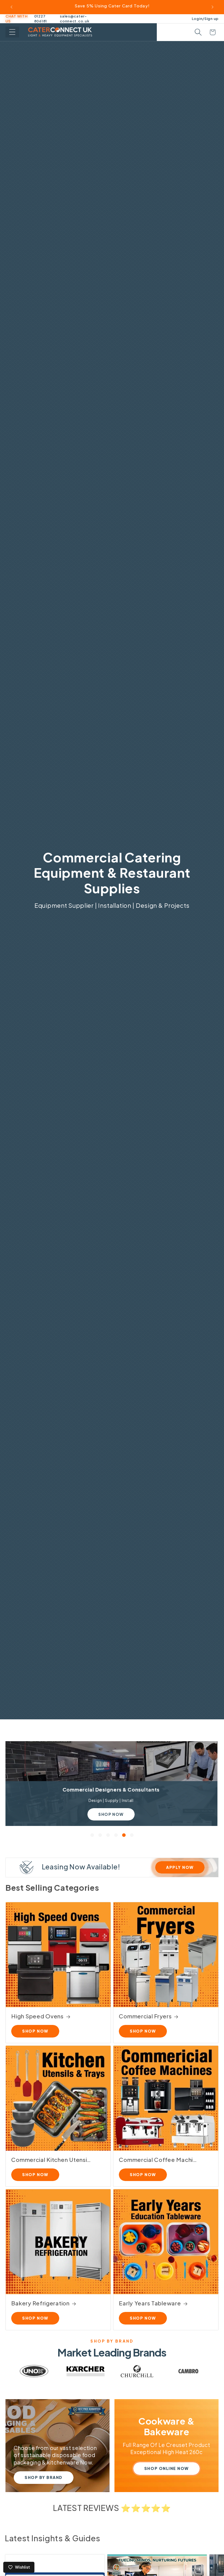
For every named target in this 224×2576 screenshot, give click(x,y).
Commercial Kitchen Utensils (51, 2160)
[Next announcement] (213, 7)
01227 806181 (41, 19)
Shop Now (112, 1814)
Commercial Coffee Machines (159, 2160)
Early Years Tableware (150, 2303)
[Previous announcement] (11, 7)
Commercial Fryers (145, 2016)
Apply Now (180, 1867)
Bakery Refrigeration (40, 2303)
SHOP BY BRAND (44, 2477)
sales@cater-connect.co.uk (75, 19)
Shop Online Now (166, 2468)
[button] (12, 32)
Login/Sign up (205, 18)
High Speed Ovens (37, 2016)
